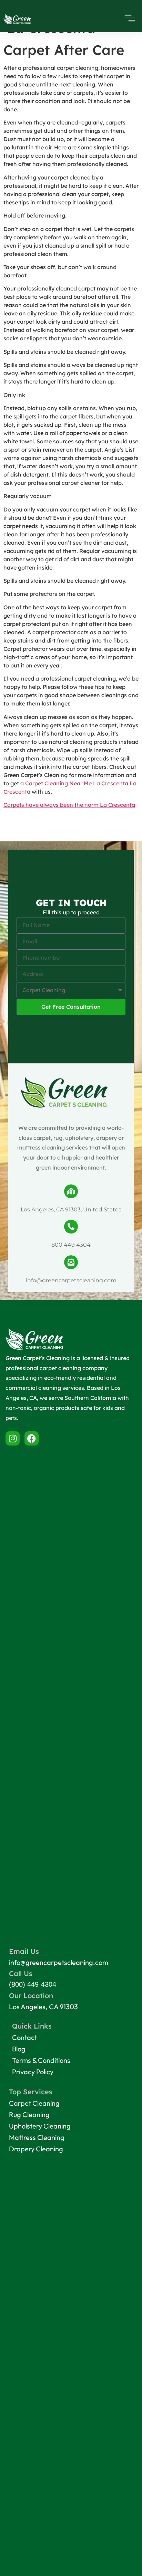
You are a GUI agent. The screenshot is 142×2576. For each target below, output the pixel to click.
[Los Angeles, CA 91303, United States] (71, 1191)
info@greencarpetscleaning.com (71, 1280)
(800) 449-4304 (33, 1984)
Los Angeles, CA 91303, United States (71, 1209)
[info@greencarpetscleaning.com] (71, 1262)
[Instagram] (13, 1438)
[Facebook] (32, 1438)
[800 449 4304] (71, 1227)
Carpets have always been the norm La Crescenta (69, 805)
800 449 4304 (71, 1245)
